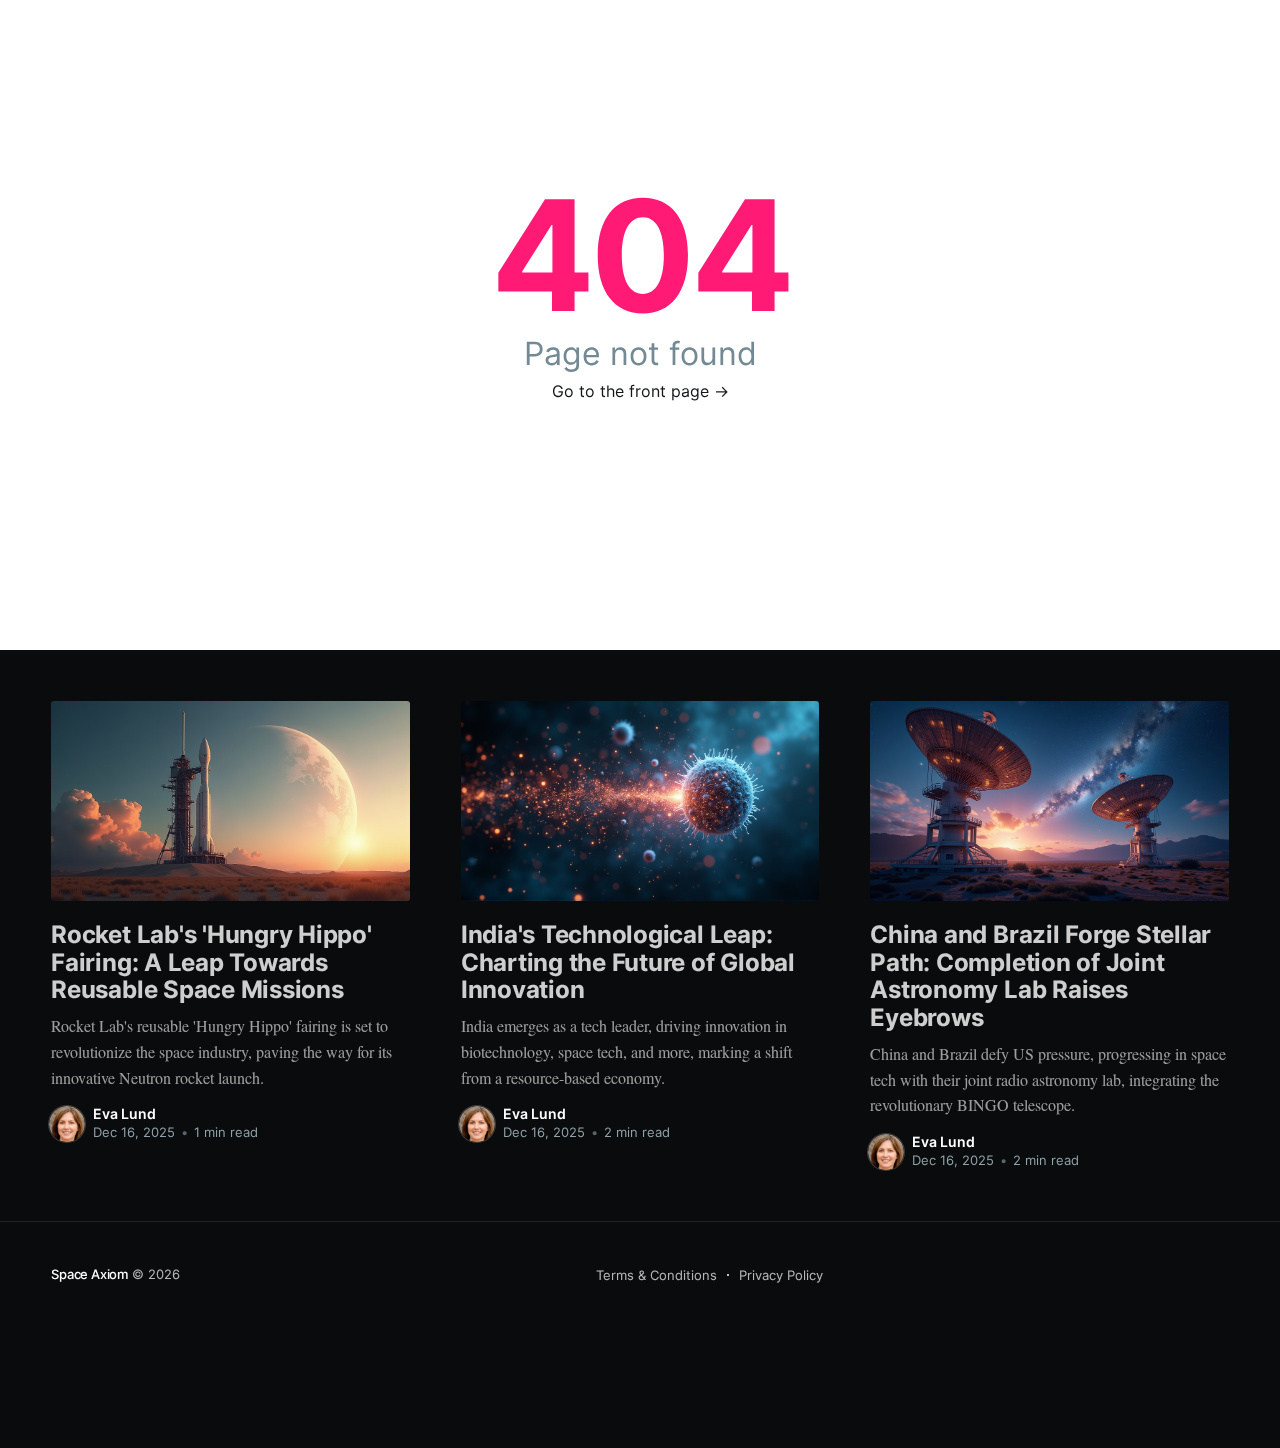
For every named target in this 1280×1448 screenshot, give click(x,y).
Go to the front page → (640, 391)
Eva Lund (124, 1113)
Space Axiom (89, 1274)
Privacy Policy (781, 1275)
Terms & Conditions (656, 1275)
